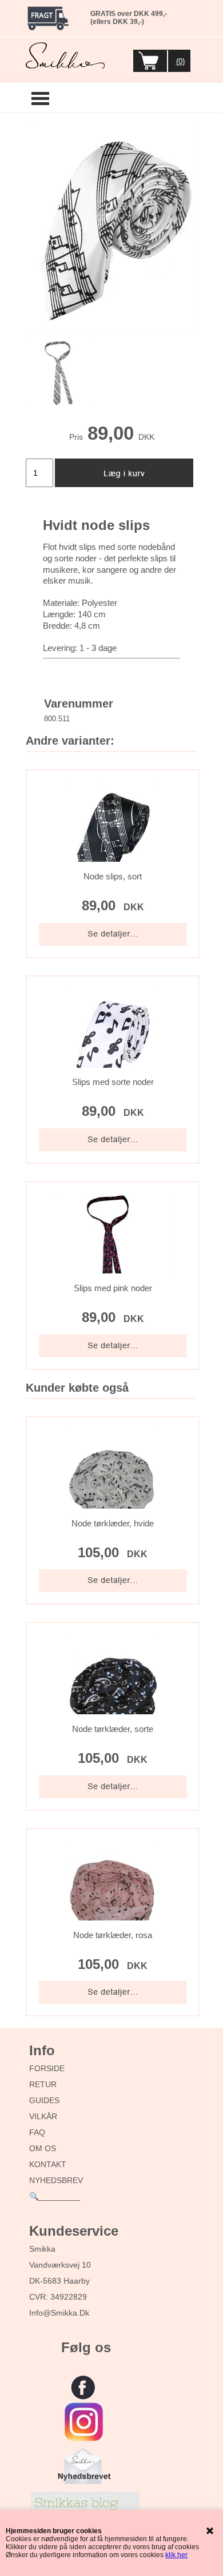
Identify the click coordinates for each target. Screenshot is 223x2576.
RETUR (43, 2084)
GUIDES (44, 2100)
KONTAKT (48, 2164)
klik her (176, 2555)
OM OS (43, 2148)
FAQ (37, 2132)
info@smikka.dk (59, 2313)
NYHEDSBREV (56, 2180)
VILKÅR (43, 2116)
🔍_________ (55, 2196)
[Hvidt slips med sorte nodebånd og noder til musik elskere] (111, 228)
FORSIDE (47, 2068)
